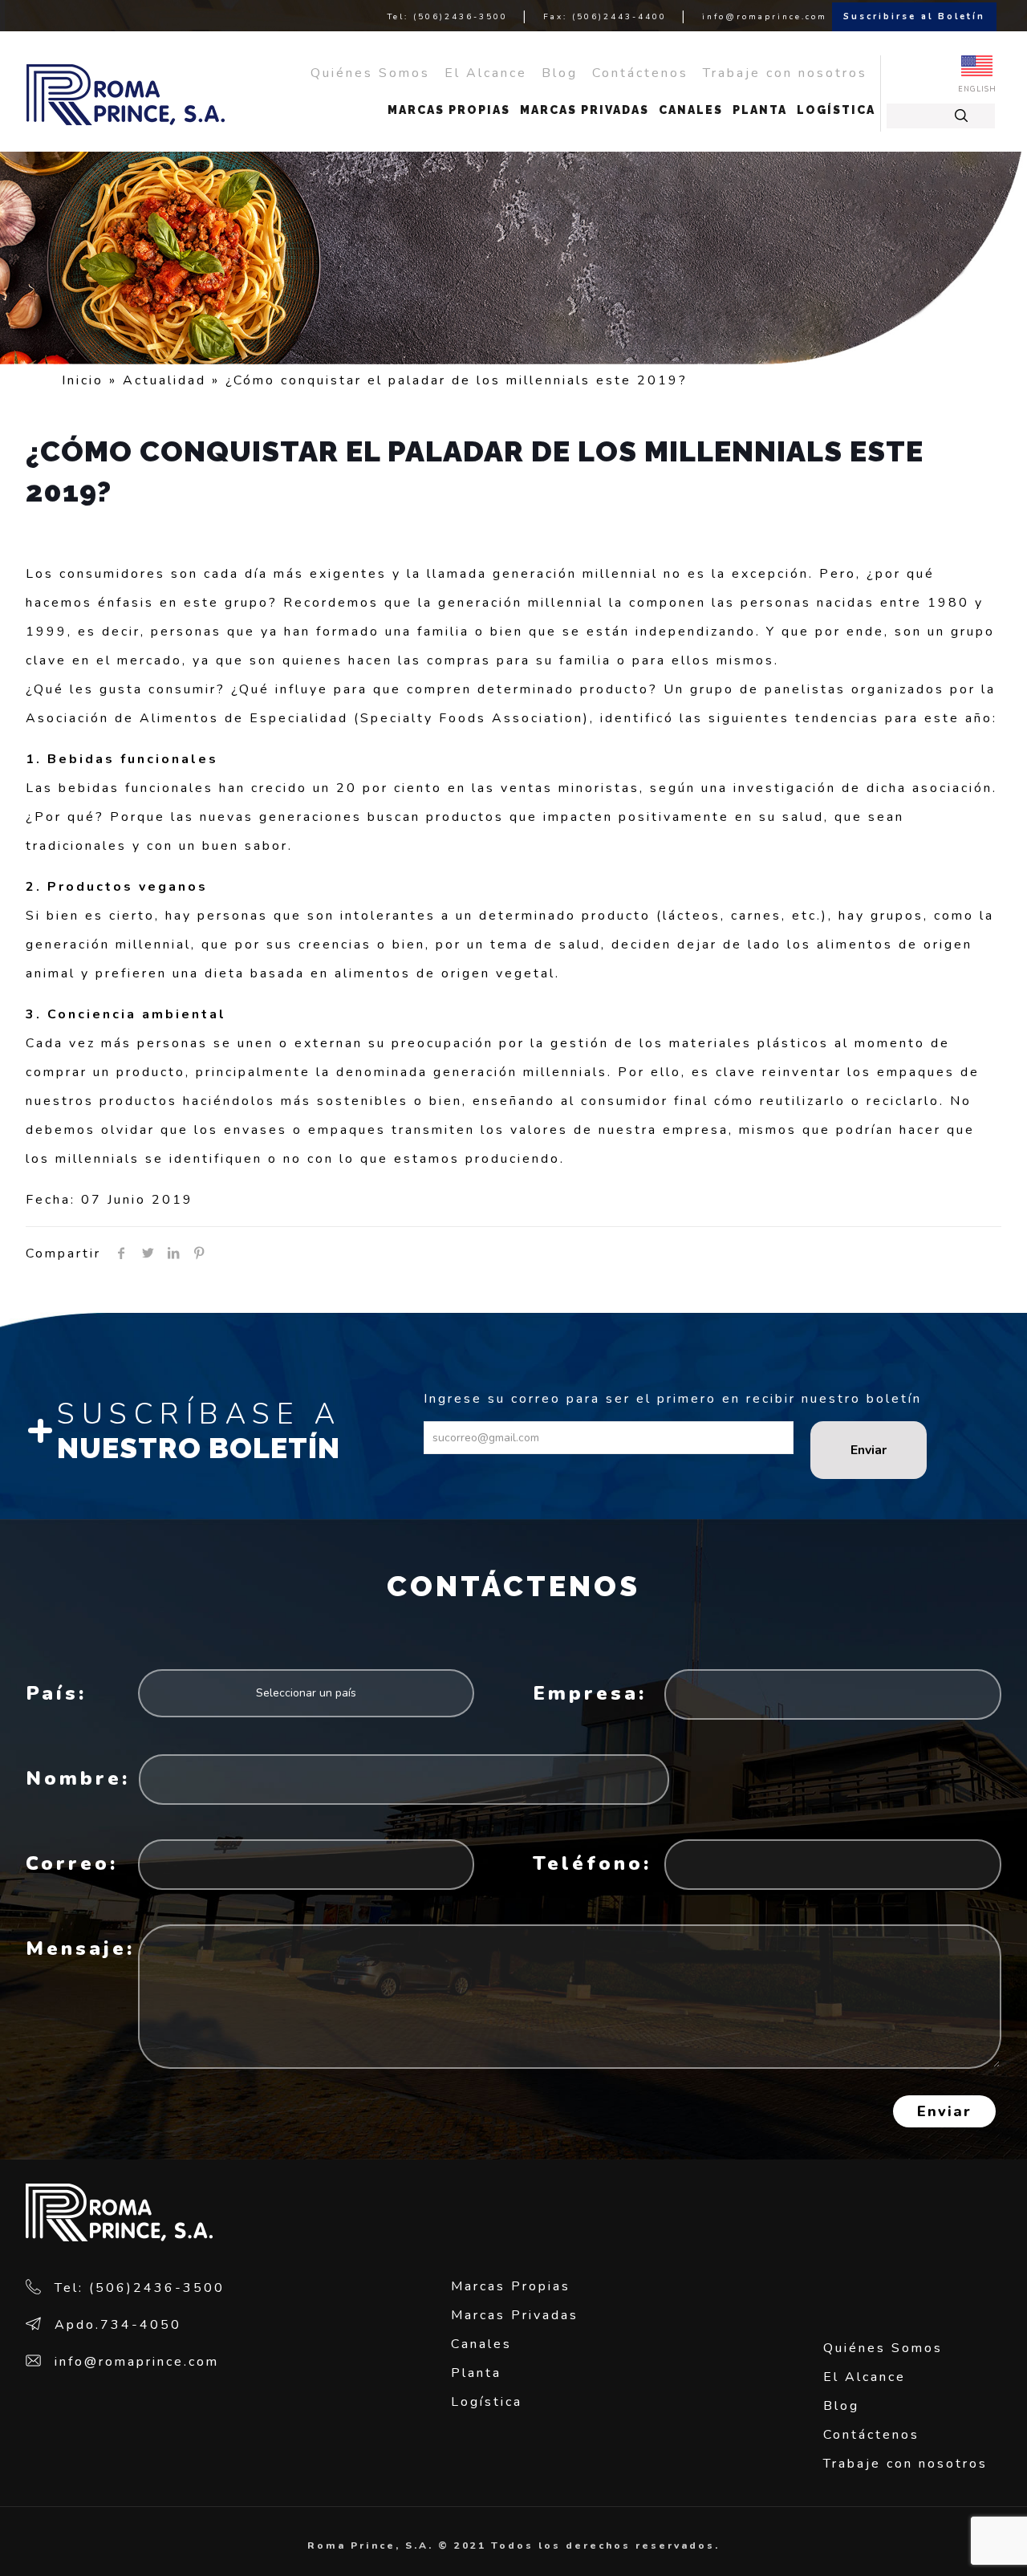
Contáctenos (640, 73)
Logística (487, 2402)
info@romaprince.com (765, 17)
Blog (560, 73)
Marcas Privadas (515, 2315)
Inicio (83, 380)
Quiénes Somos (370, 73)
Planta (476, 2373)
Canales (481, 2344)
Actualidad (164, 380)
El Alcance (486, 73)
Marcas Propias (511, 2286)
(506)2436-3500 (461, 17)
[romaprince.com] (126, 94)
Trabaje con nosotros (788, 73)
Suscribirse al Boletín (914, 16)
